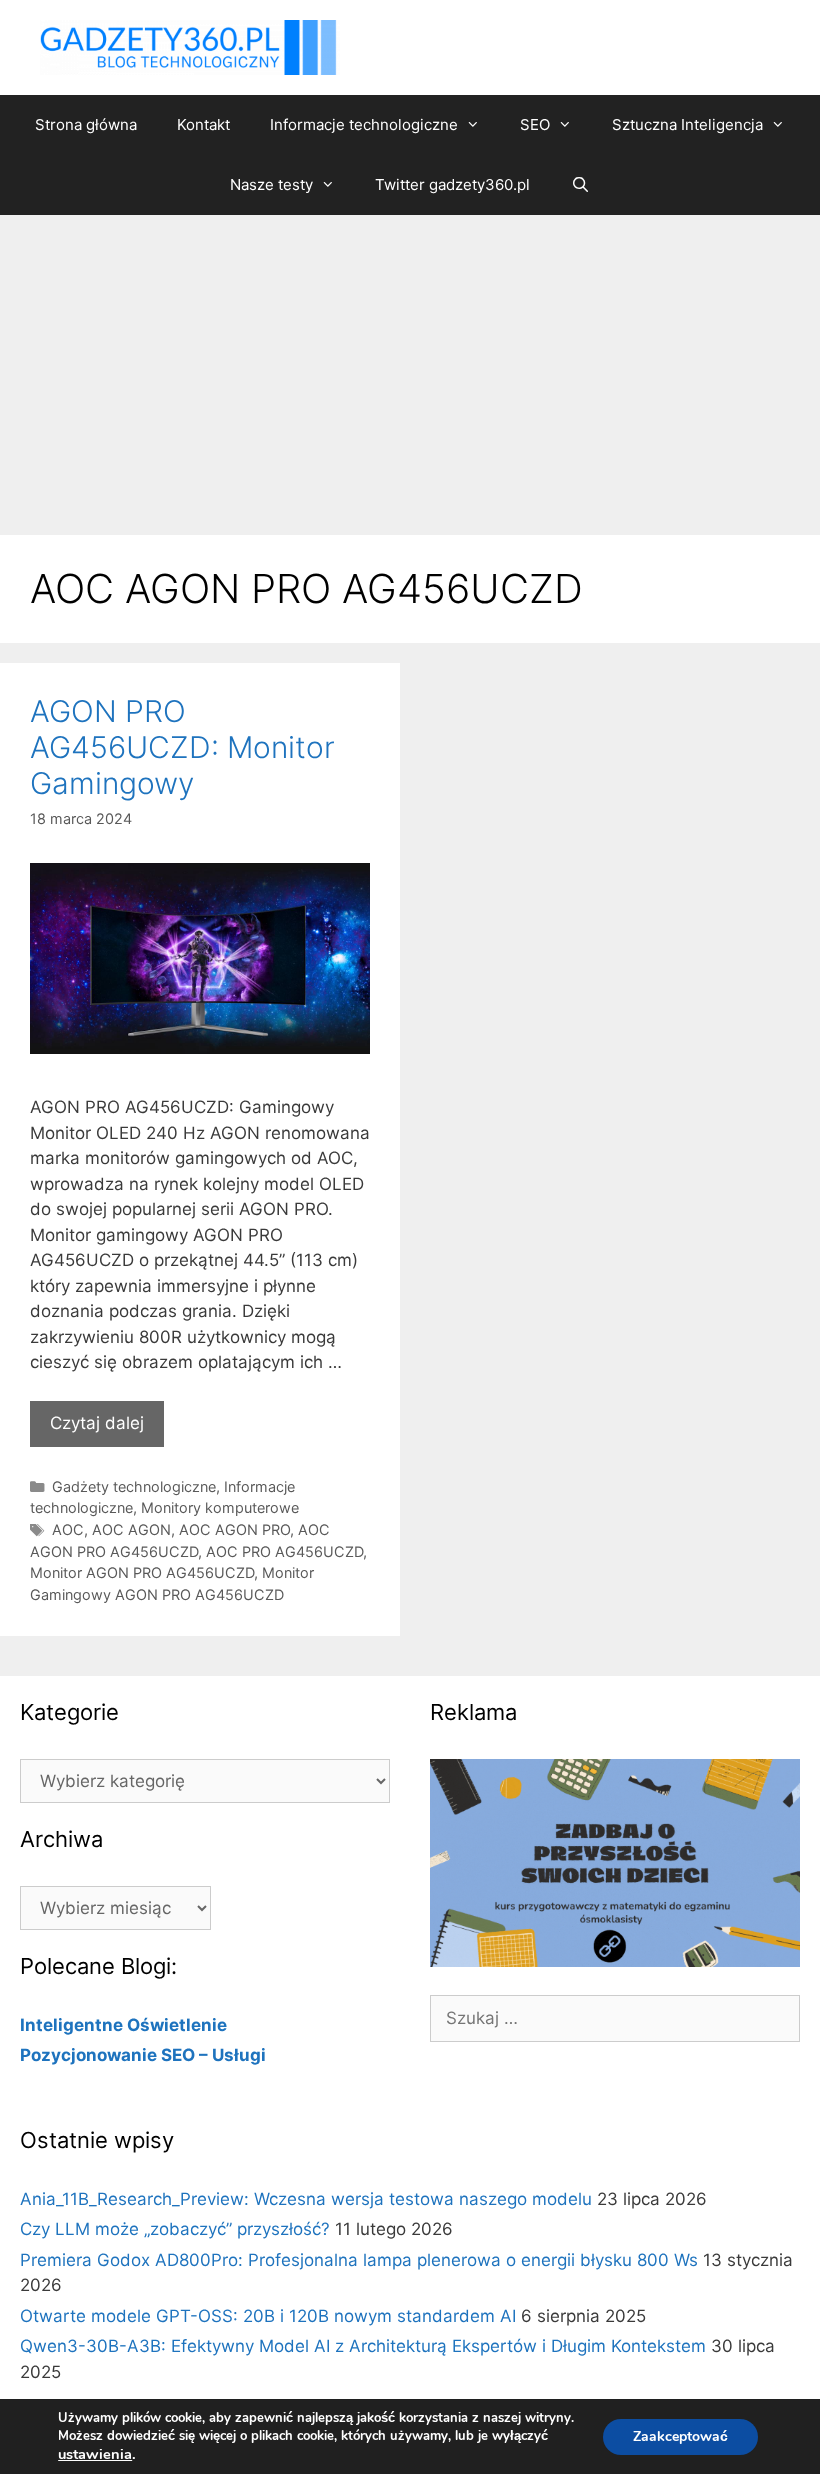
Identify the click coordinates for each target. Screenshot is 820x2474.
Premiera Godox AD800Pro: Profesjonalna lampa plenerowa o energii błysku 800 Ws (359, 2260)
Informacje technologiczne (364, 124)
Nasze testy (271, 184)
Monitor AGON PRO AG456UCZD (142, 1572)
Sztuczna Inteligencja (687, 124)
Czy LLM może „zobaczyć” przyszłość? (175, 2229)
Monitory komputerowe (220, 1507)
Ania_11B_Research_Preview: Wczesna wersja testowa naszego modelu (306, 2199)
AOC (68, 1529)
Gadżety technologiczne (134, 1486)
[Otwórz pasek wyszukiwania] (579, 185)
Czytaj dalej (97, 1423)
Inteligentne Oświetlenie (123, 2025)
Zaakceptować (680, 2436)
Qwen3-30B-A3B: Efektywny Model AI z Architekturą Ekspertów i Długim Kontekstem (363, 2346)
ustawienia (95, 2454)
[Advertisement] (410, 365)
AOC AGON (131, 1529)
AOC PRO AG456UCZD (284, 1551)
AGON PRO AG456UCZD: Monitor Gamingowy (182, 747)
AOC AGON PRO (234, 1529)
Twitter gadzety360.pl (452, 184)
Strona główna (86, 124)
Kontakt (203, 124)
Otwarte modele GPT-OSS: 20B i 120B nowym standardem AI (268, 2316)
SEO (535, 124)
